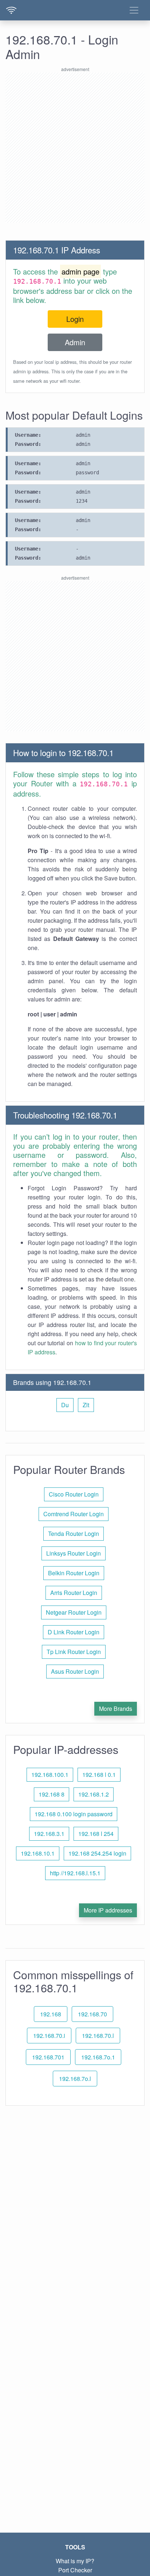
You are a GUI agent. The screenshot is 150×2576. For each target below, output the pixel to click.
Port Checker (75, 2570)
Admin (75, 342)
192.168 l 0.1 (99, 1775)
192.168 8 (52, 1794)
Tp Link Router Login (74, 1652)
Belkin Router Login (74, 1573)
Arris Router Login (74, 1593)
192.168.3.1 (49, 1834)
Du (65, 1405)
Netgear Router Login (74, 1612)
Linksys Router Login (74, 1553)
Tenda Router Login (74, 1534)
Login (75, 319)
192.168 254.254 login (97, 1853)
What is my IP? (75, 2561)
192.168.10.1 (38, 1853)
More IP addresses (108, 1910)
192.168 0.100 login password (74, 1814)
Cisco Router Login (74, 1494)
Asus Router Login (75, 1671)
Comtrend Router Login (74, 1514)
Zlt (86, 1405)
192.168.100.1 (50, 1775)
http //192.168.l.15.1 (75, 1873)
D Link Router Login (74, 1632)
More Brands (116, 1709)
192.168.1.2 (94, 1794)
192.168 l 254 (96, 1834)
